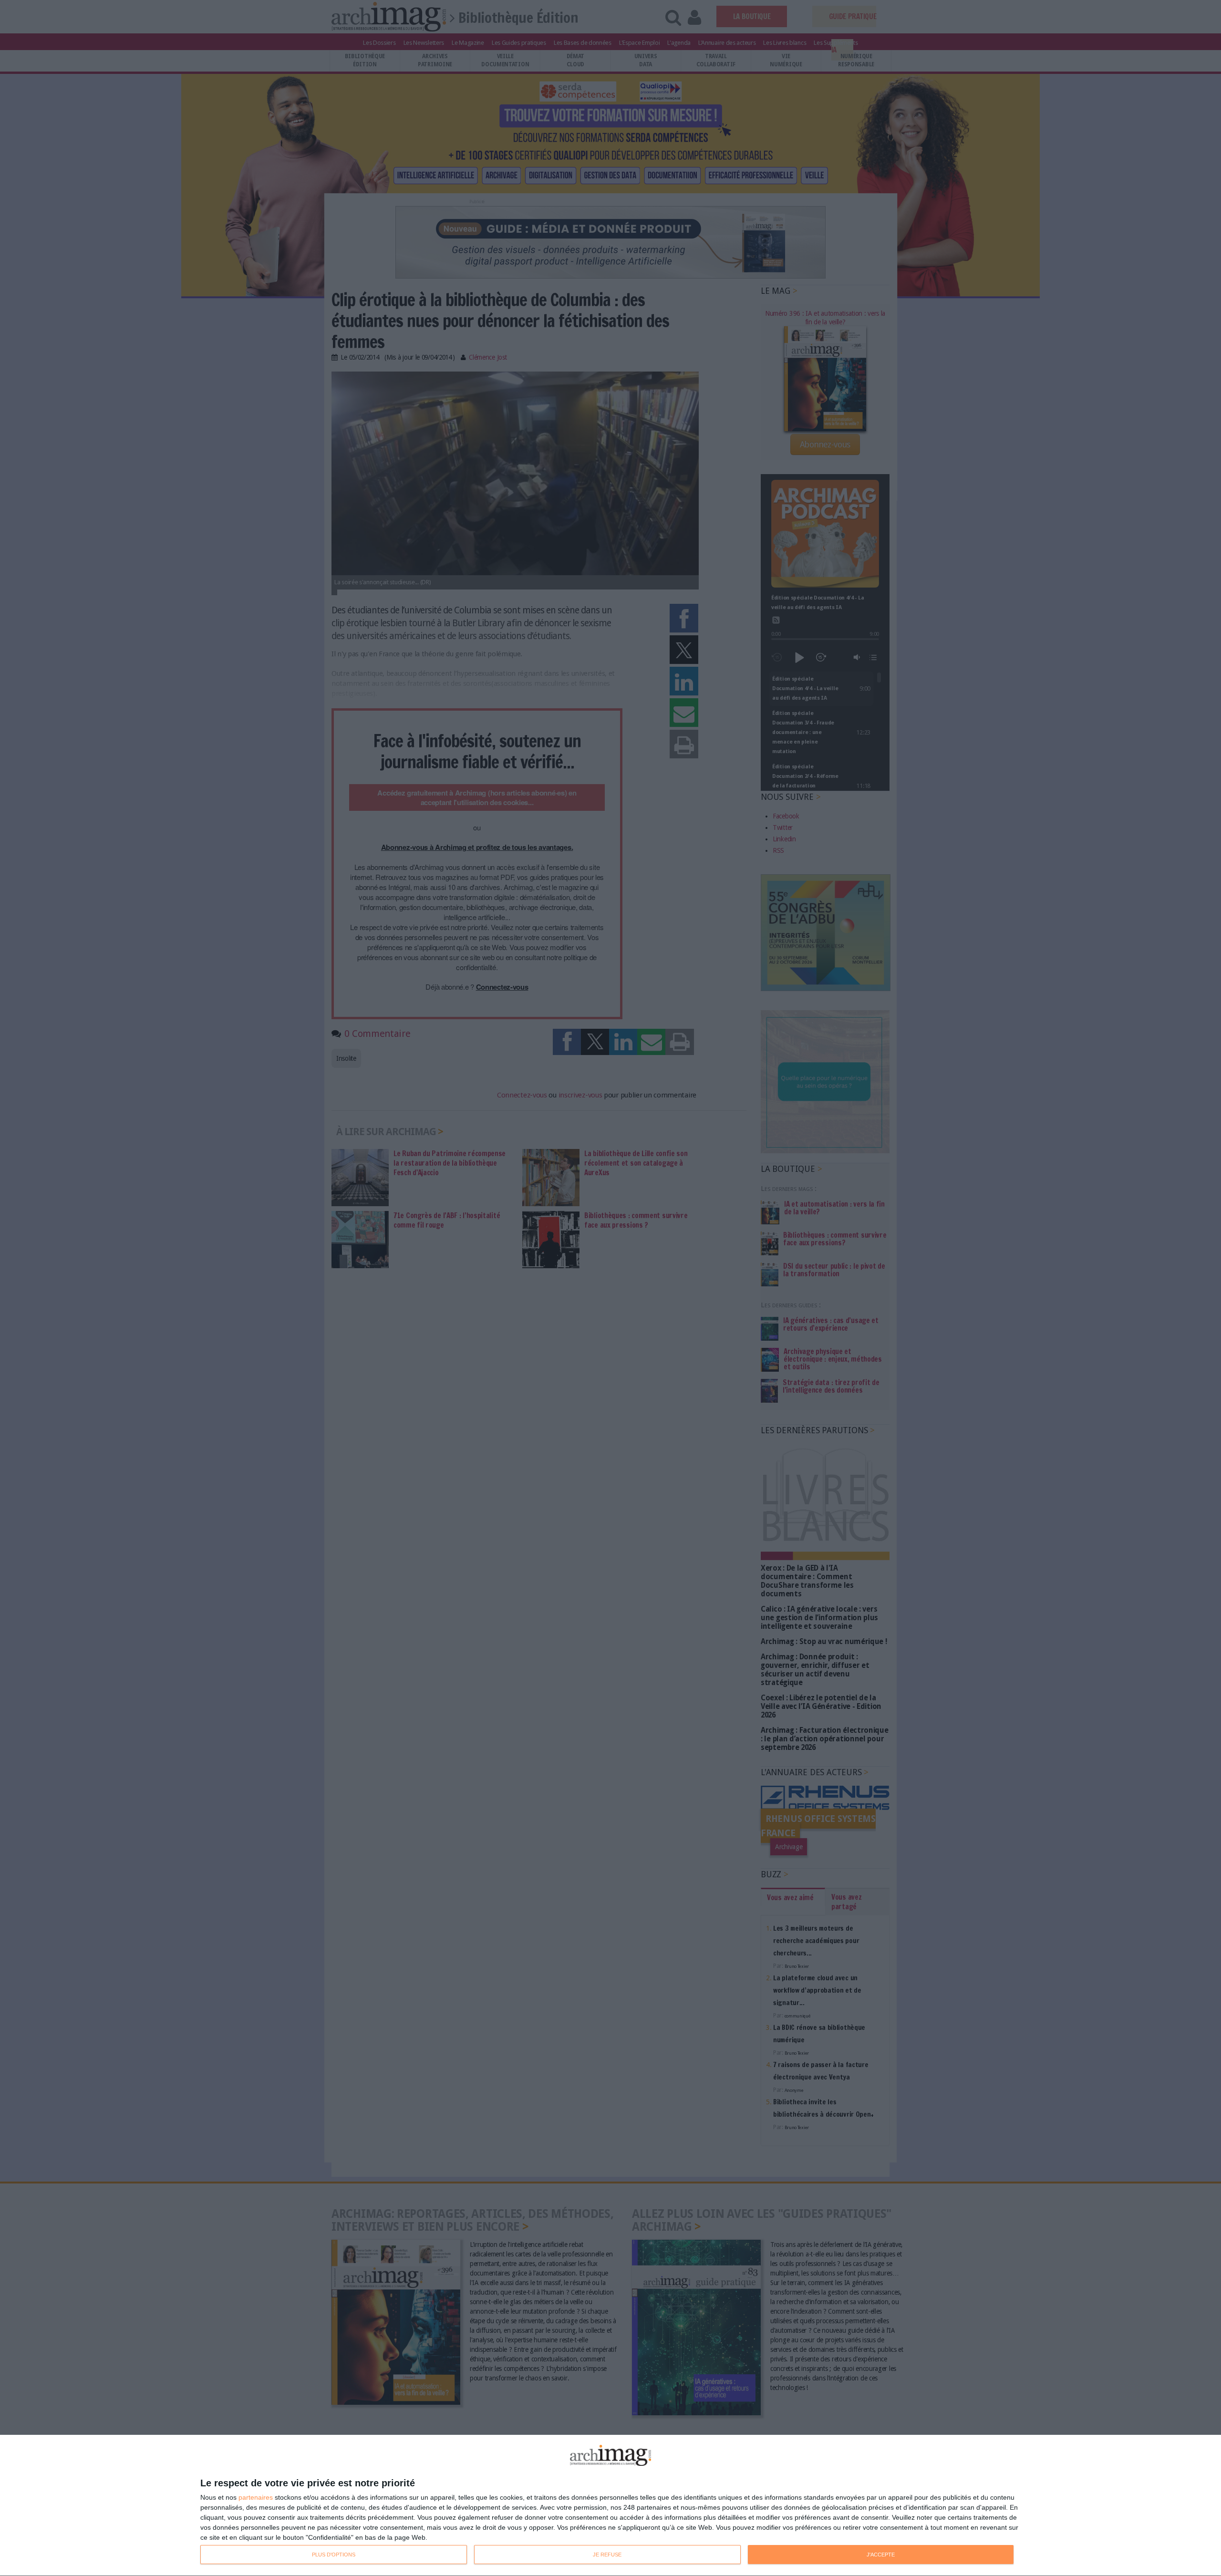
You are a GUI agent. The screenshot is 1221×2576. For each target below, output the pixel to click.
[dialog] (610, 2506)
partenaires (256, 2497)
